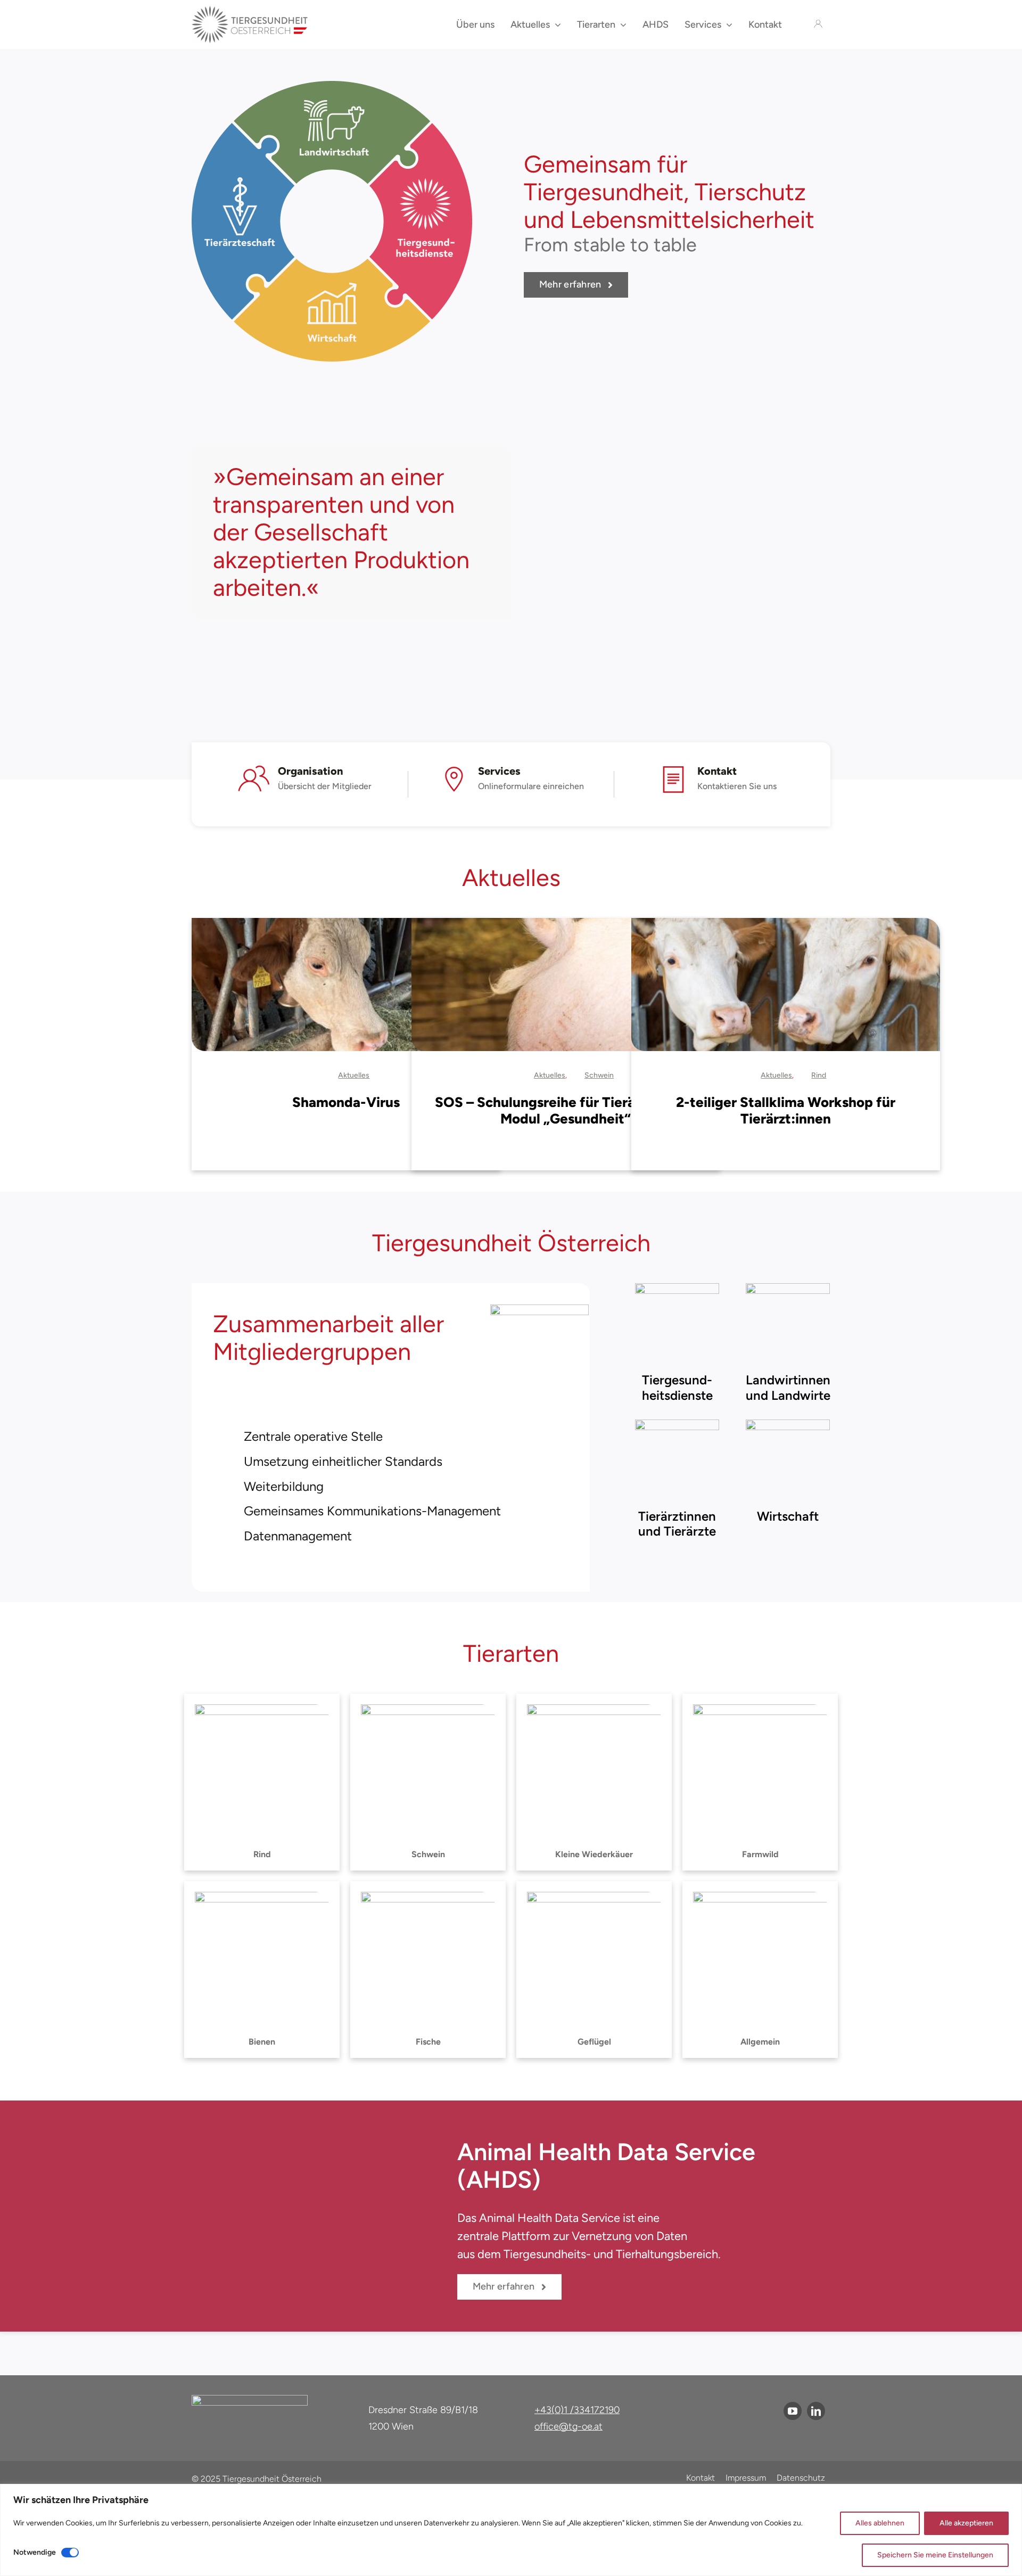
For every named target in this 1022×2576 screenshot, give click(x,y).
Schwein (599, 1075)
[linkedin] (816, 2411)
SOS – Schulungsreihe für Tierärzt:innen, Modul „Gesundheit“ (566, 1110)
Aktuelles (354, 1075)
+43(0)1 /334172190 (577, 2410)
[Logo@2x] (250, 2401)
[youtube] (793, 2411)
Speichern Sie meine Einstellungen (935, 2555)
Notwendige (35, 2552)
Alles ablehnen (880, 2523)
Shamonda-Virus (346, 1102)
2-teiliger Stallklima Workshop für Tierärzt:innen (786, 1110)
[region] (511, 2530)
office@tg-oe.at (568, 2426)
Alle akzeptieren (966, 2523)
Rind (819, 1075)
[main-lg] (250, 11)
